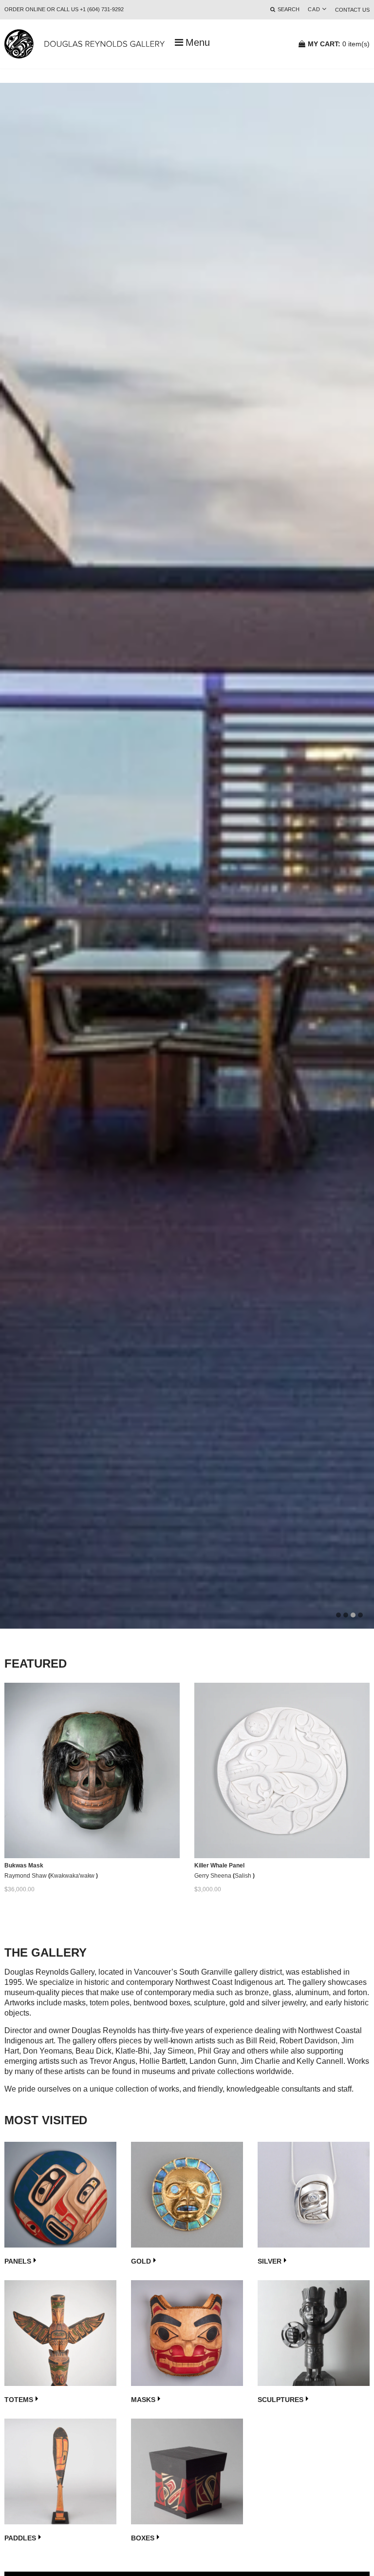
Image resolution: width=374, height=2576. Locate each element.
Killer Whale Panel (219, 1865)
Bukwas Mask (24, 1865)
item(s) (339, 44)
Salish (244, 1876)
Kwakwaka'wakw (73, 1876)
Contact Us (352, 10)
